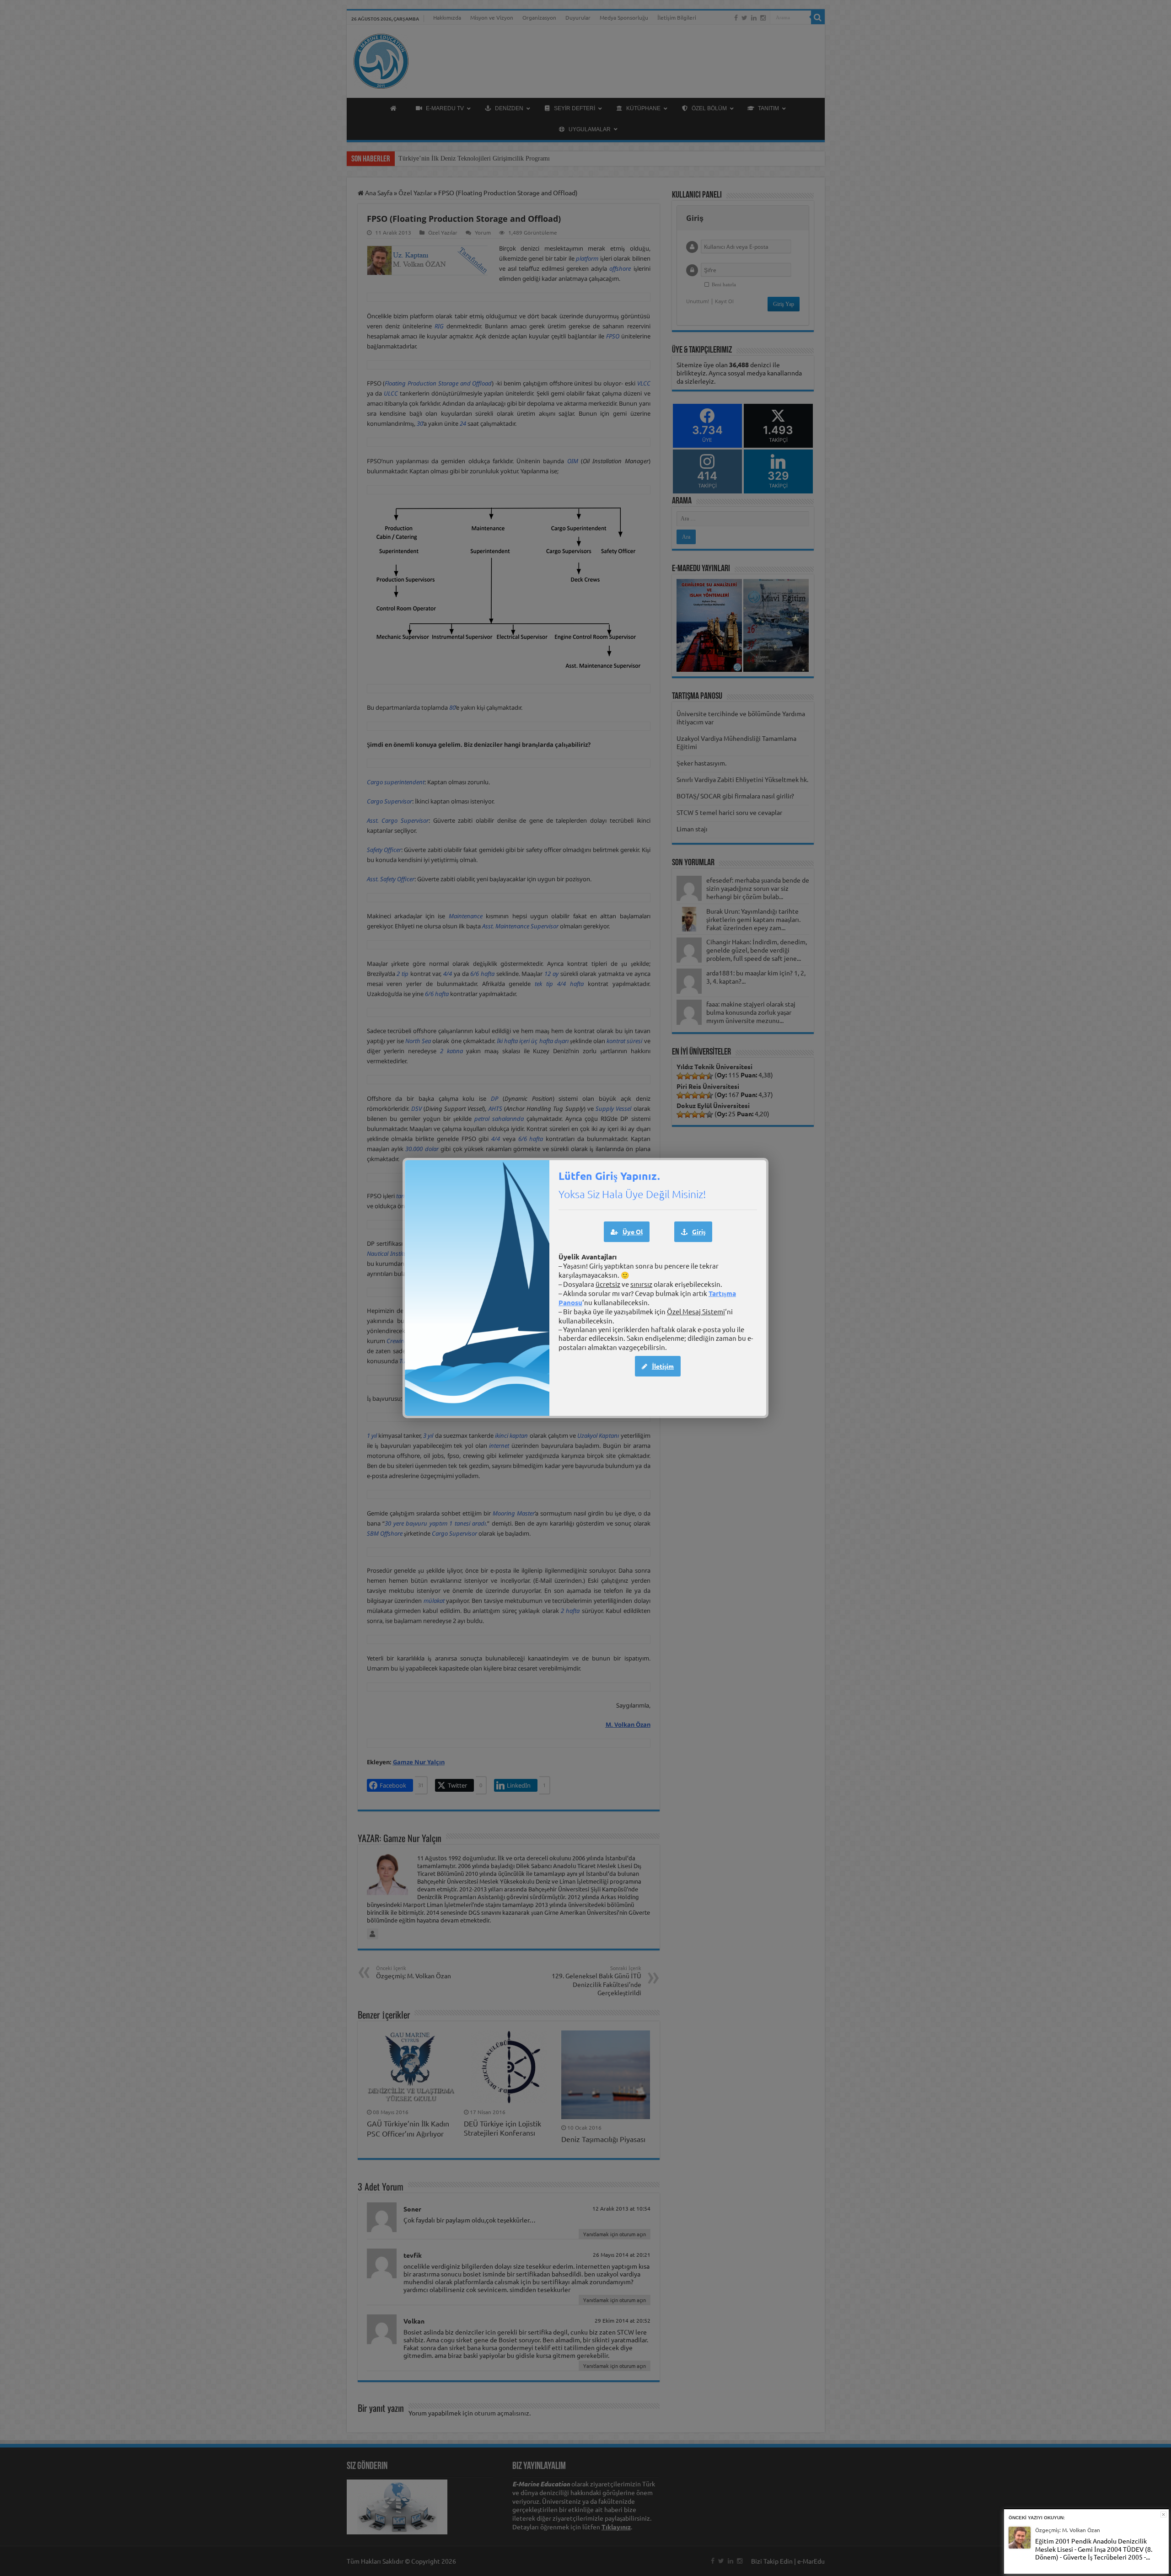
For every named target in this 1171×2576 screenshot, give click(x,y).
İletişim (663, 1366)
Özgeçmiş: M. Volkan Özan (1068, 2530)
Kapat (1163, 2514)
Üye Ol (633, 1232)
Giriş (699, 1232)
